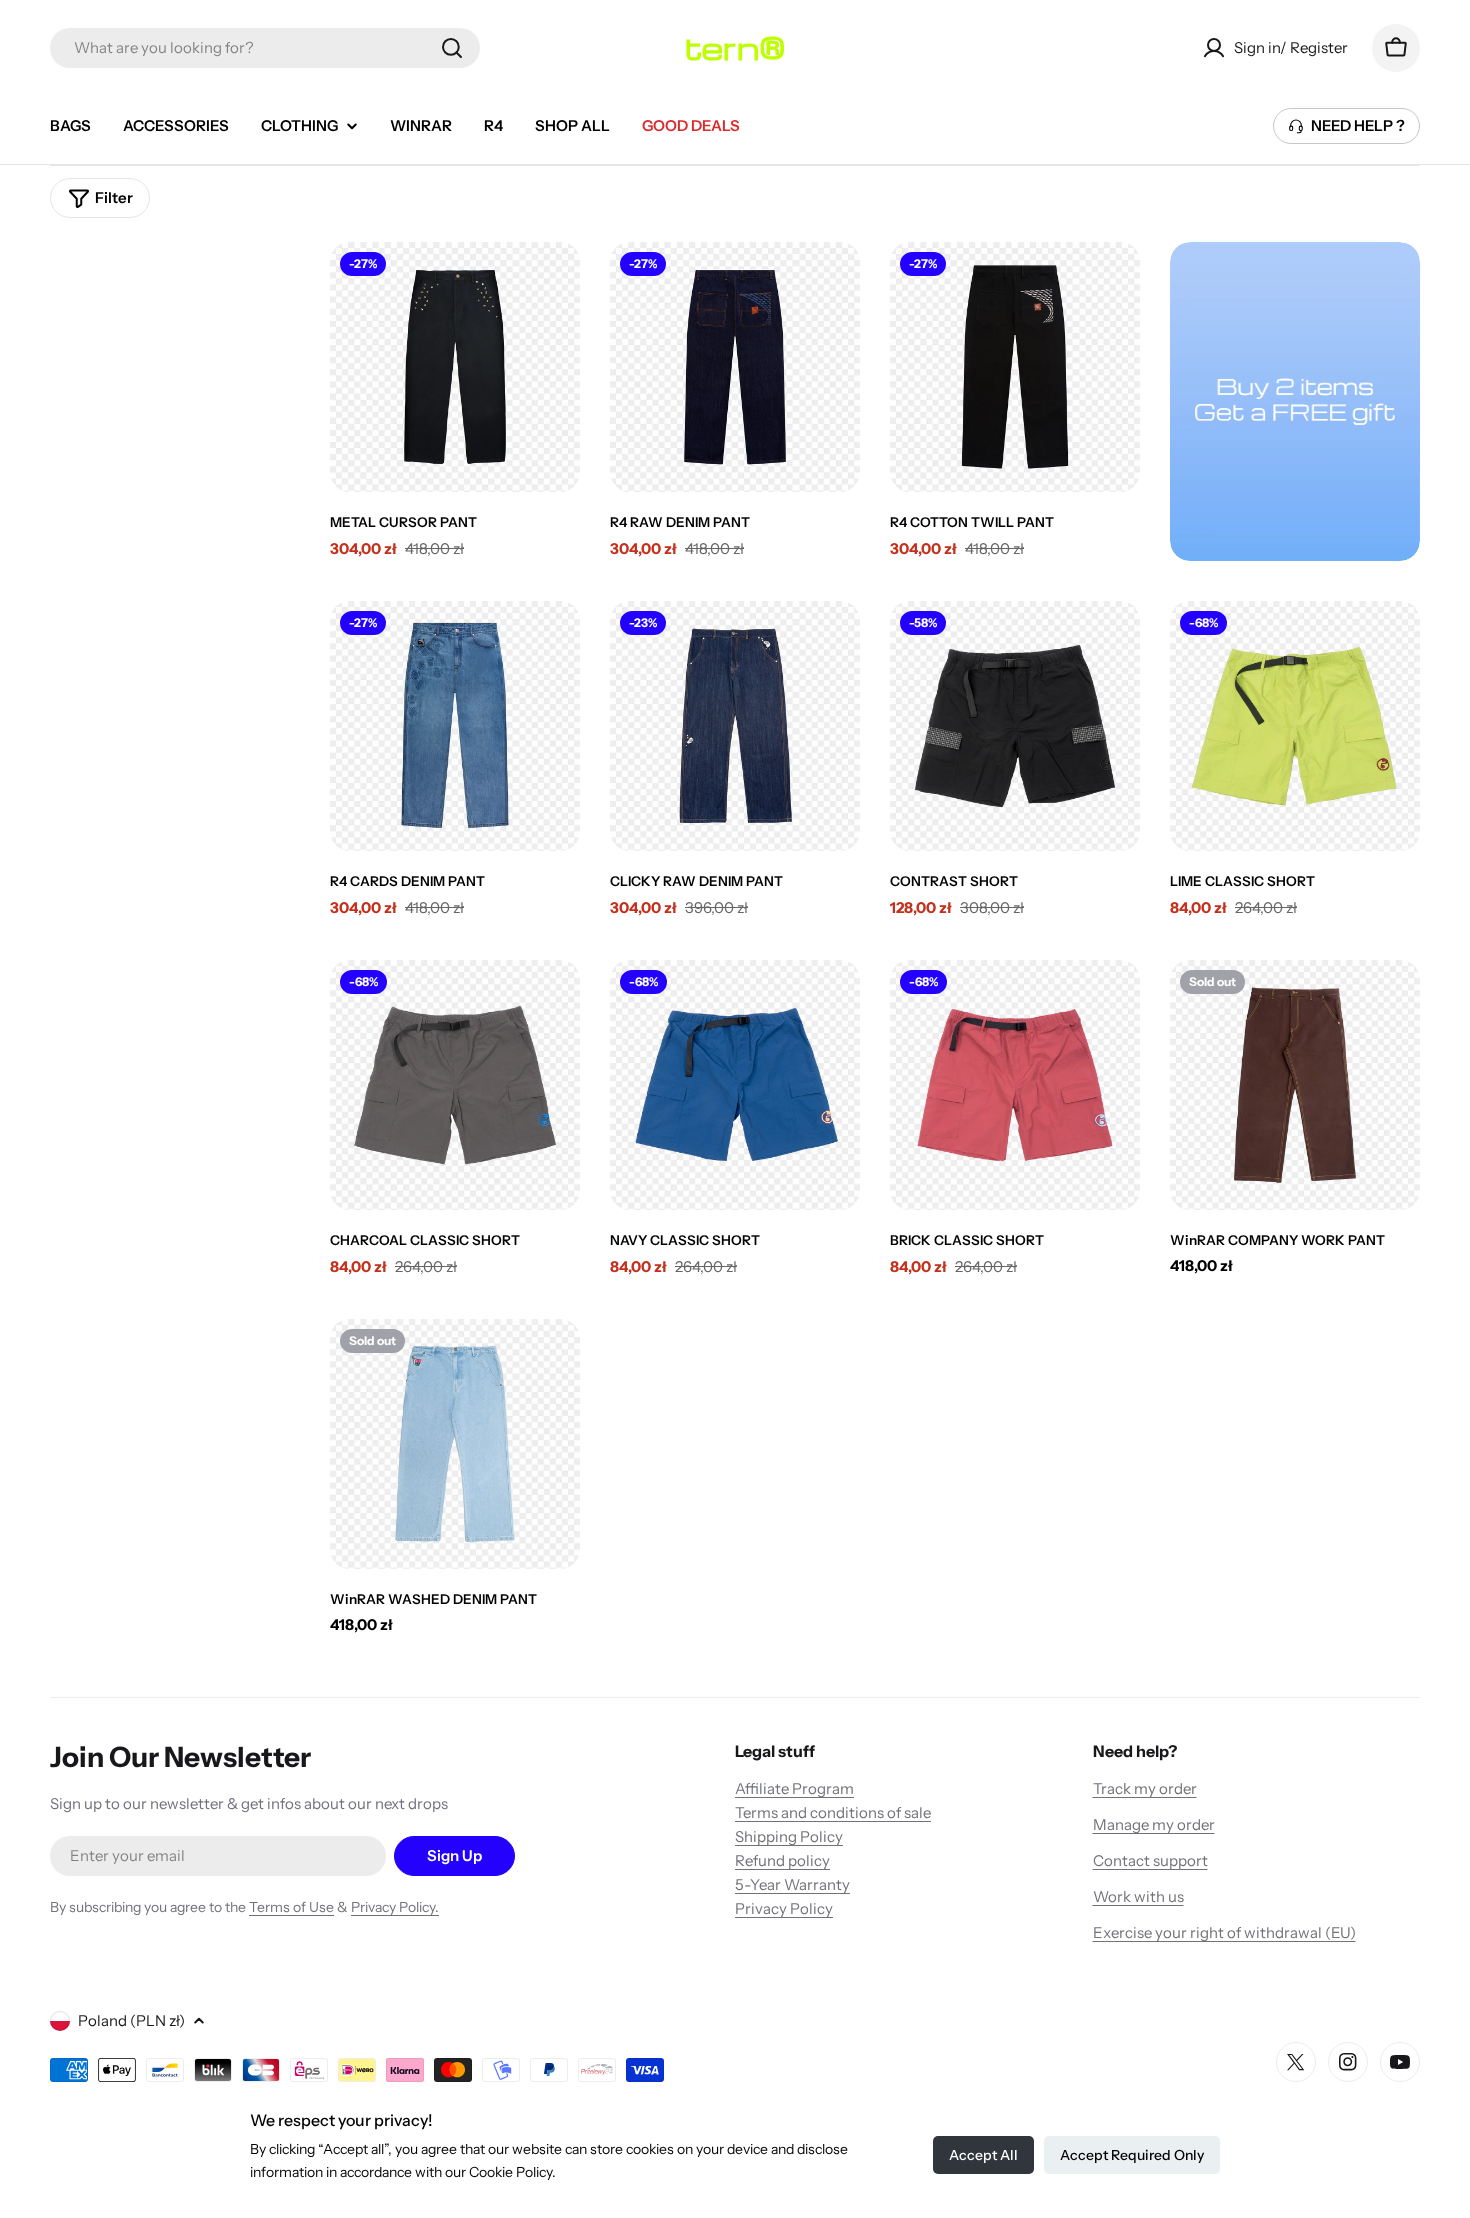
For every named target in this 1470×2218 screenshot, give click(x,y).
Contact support (1150, 1860)
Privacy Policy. (395, 1907)
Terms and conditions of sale (833, 1812)
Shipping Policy (789, 1836)
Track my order (1145, 1788)
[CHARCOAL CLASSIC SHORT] (455, 1085)
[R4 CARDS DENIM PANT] (455, 726)
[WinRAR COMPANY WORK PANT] (1295, 1085)
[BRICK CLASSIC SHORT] (1015, 1085)
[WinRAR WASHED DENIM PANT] (455, 1444)
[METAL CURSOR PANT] (455, 367)
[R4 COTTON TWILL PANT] (1015, 367)
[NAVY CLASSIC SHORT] (735, 1085)
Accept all (983, 2155)
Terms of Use (291, 1907)
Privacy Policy (784, 1908)
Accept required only (1132, 2155)
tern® (735, 48)
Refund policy (782, 1860)
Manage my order (1154, 1824)
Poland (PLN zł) (131, 2020)
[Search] (452, 48)
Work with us (1138, 1896)
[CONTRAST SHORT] (1015, 726)
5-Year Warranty (792, 1884)
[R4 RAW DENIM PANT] (735, 367)
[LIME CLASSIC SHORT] (1295, 726)
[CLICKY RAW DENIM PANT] (735, 726)
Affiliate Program (794, 1788)
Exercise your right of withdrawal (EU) (1224, 1932)
